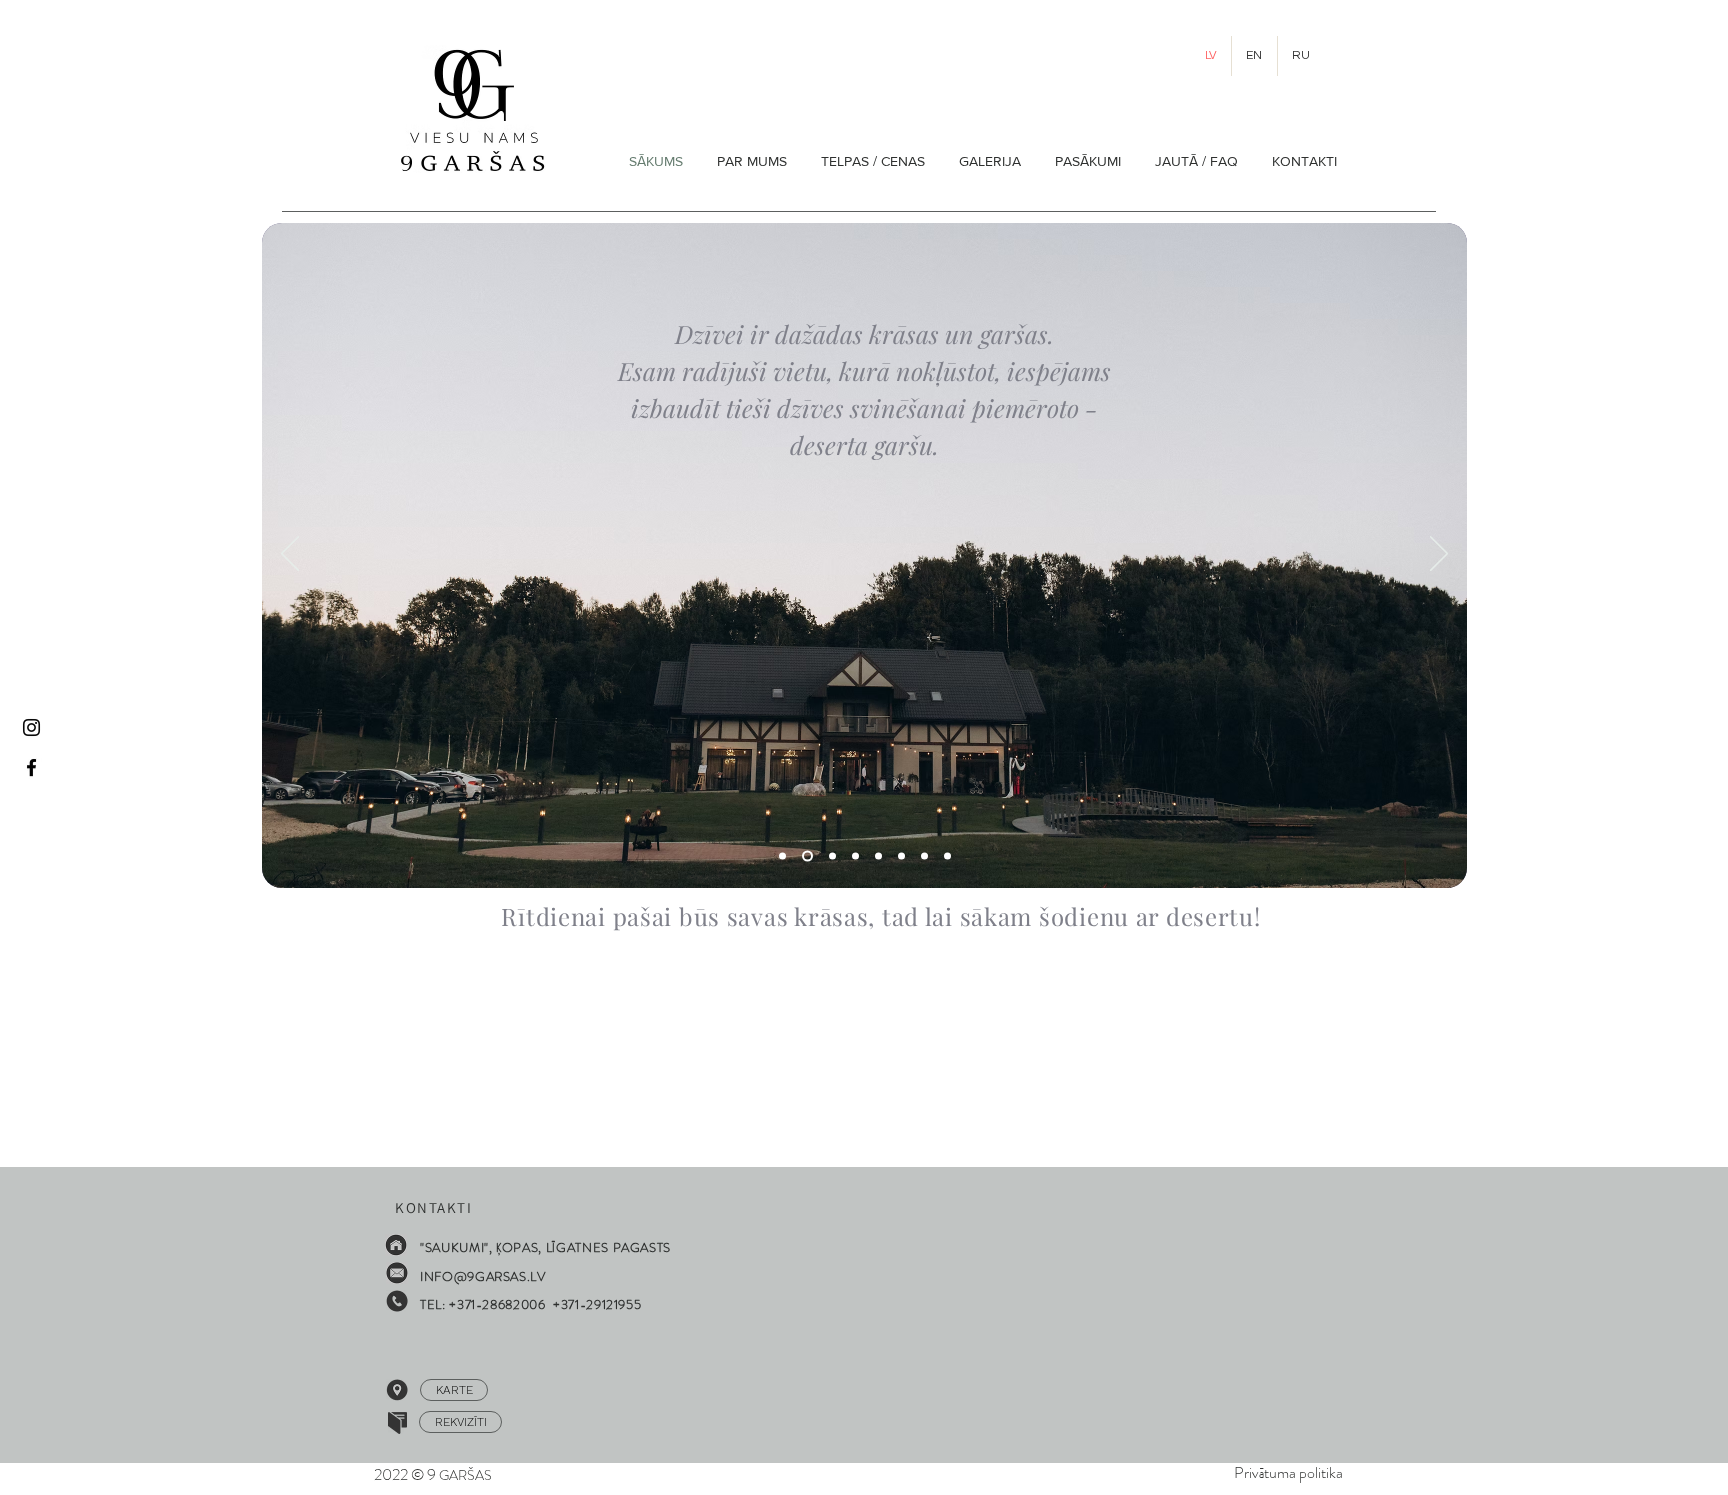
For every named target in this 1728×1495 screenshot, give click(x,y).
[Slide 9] (878, 856)
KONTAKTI (429, 1207)
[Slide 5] (807, 856)
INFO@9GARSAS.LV (483, 1276)
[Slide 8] (901, 856)
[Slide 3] (855, 856)
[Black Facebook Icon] (31, 767)
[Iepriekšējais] (290, 555)
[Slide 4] (782, 856)
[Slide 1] (832, 856)
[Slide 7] (924, 856)
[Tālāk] (1439, 555)
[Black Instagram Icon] (31, 727)
